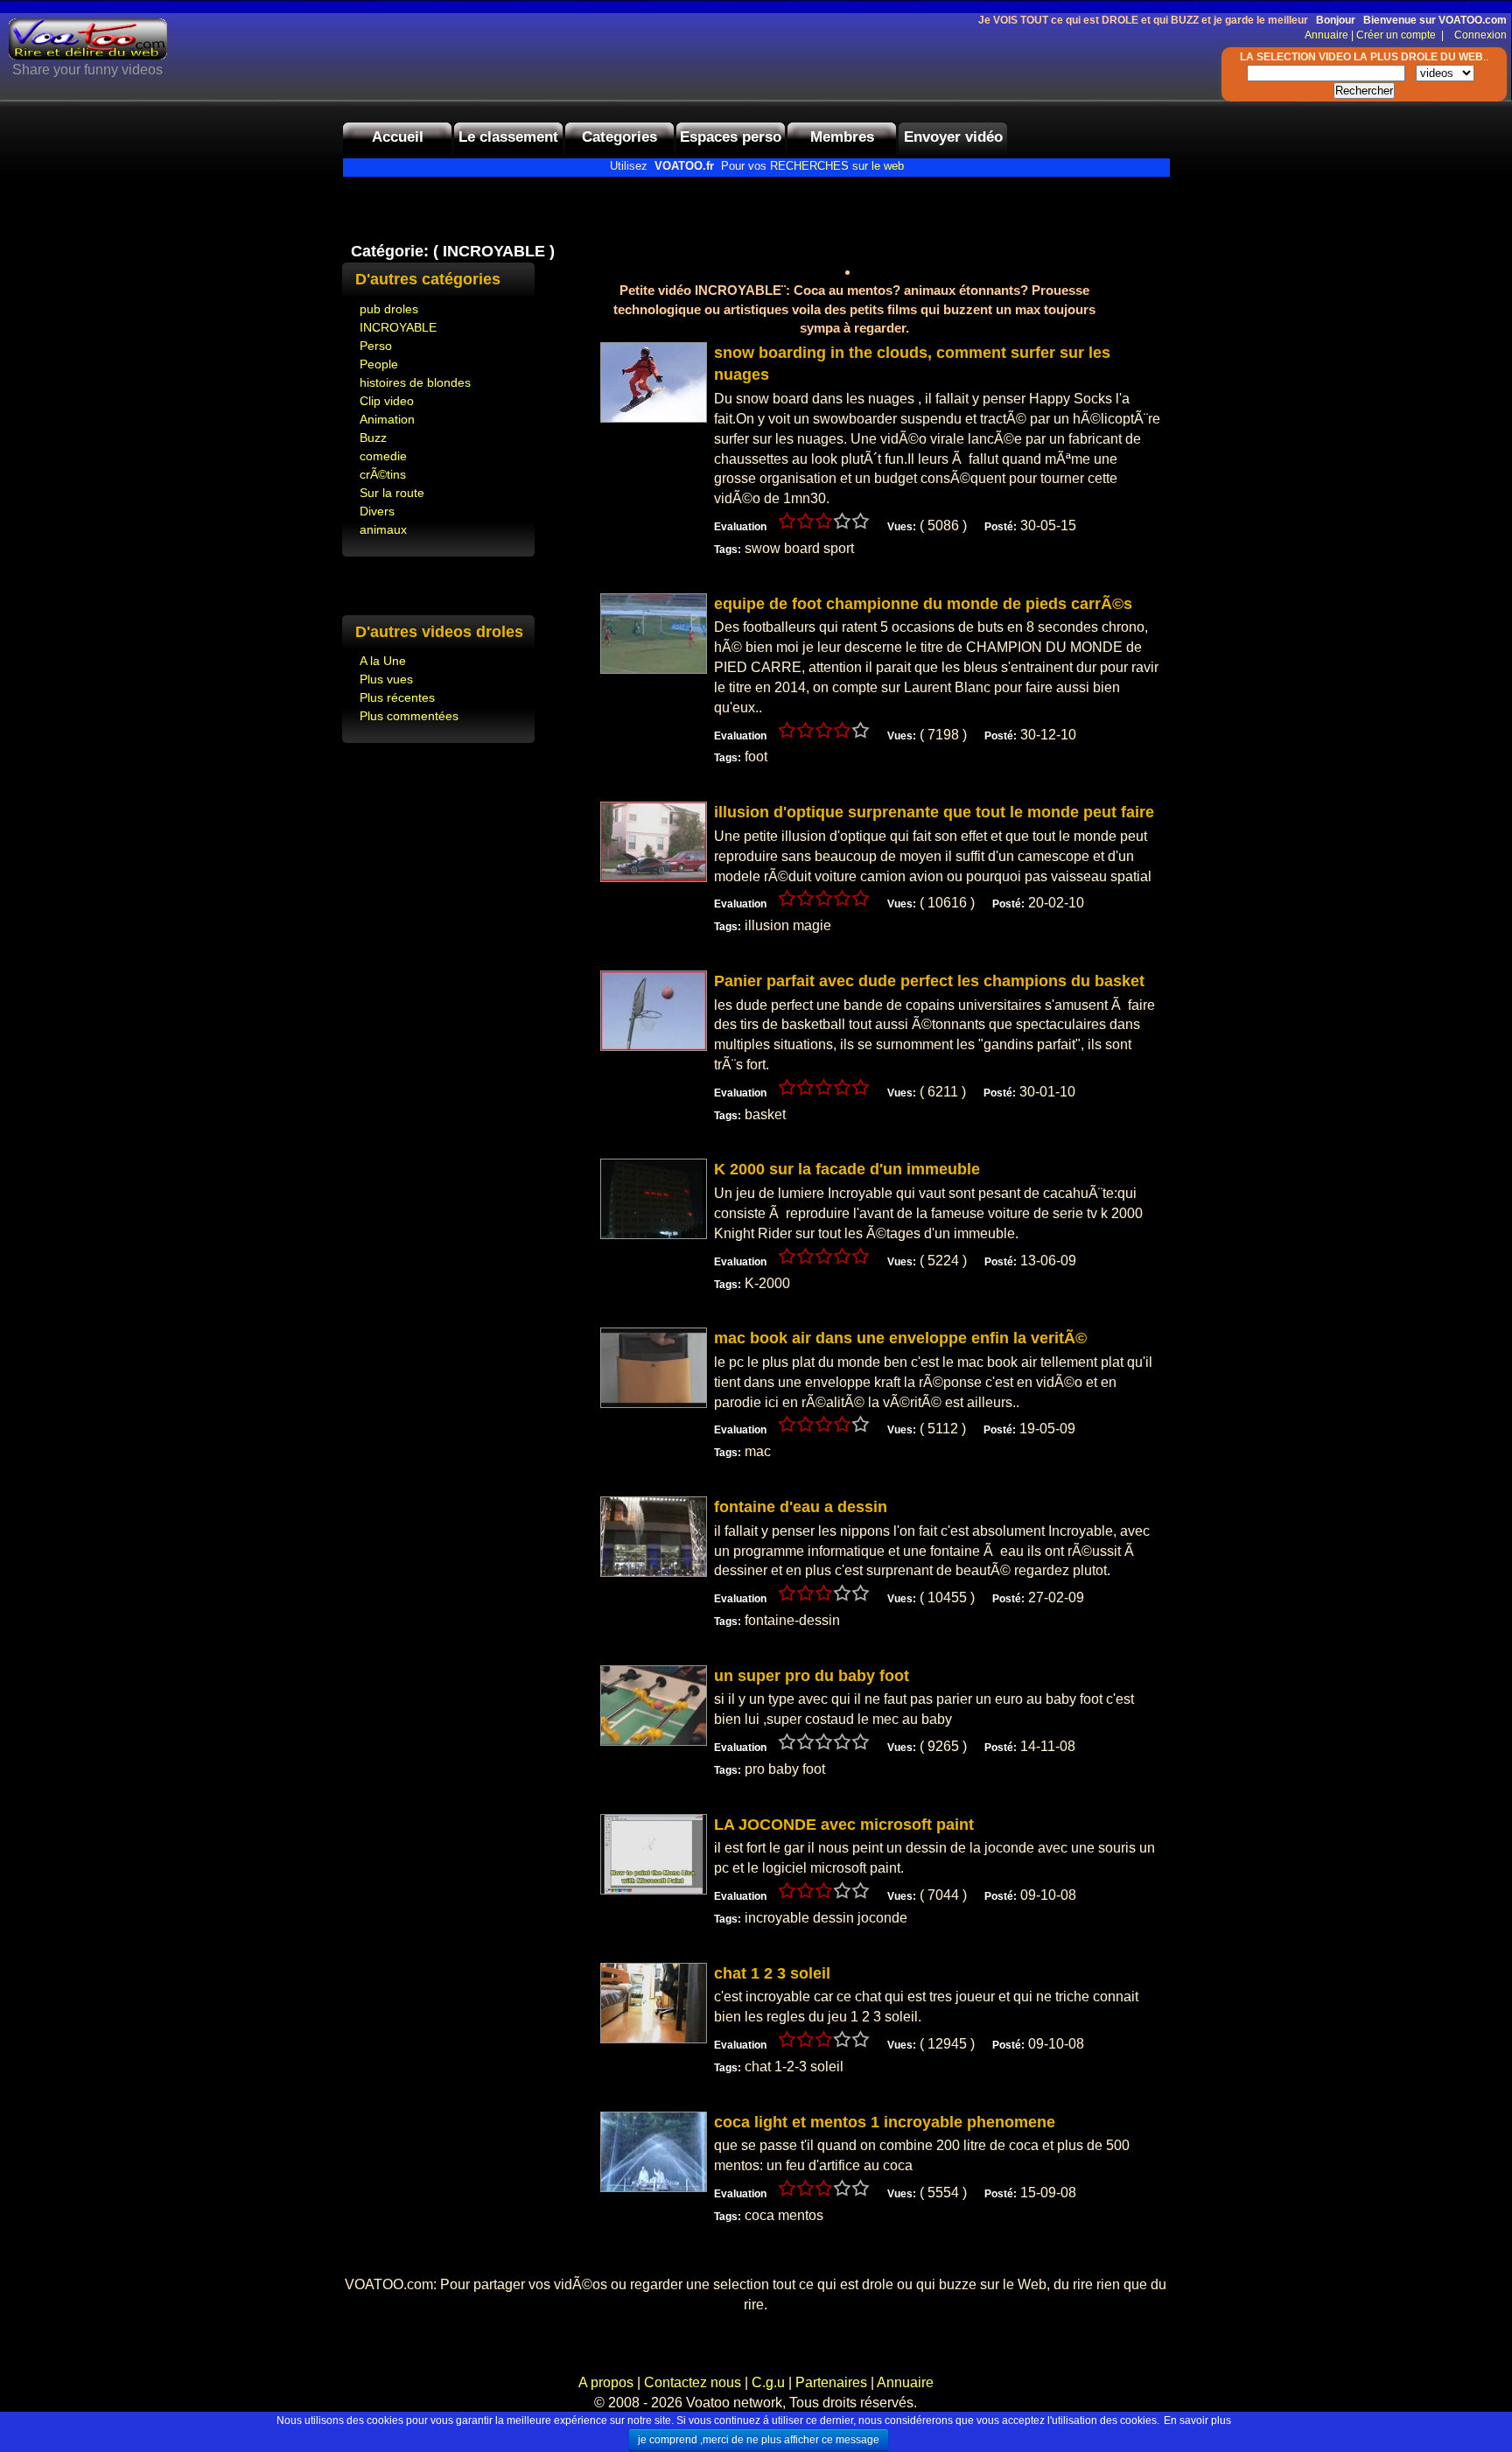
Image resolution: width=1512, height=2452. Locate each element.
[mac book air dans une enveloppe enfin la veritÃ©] (654, 1403)
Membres (842, 137)
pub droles (389, 309)
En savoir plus (1197, 2420)
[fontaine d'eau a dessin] (654, 1572)
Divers (377, 511)
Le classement (508, 137)
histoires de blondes (415, 382)
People (379, 364)
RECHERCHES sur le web (837, 166)
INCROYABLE (398, 327)
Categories (619, 137)
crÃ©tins (383, 474)
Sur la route (392, 493)
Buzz (373, 438)
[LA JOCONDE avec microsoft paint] (654, 1890)
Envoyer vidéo (953, 137)
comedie (383, 456)
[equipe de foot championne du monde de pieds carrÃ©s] (654, 669)
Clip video (387, 401)
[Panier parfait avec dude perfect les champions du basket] (654, 1046)
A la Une (383, 661)
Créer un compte (1397, 35)
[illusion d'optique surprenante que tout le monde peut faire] (654, 877)
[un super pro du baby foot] (654, 1741)
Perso (376, 346)
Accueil (398, 137)
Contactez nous (693, 2382)
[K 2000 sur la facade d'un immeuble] (654, 1234)
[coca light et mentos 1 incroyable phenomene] (654, 2187)
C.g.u (768, 2382)
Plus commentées (409, 716)
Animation (387, 419)
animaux (383, 529)
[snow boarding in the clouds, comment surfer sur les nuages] (654, 418)
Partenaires (831, 2382)
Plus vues (386, 679)
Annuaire (1326, 35)
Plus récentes (397, 697)
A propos (608, 2382)
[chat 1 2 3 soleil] (654, 2039)
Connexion (1477, 35)
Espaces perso (731, 137)
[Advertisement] (547, 204)
